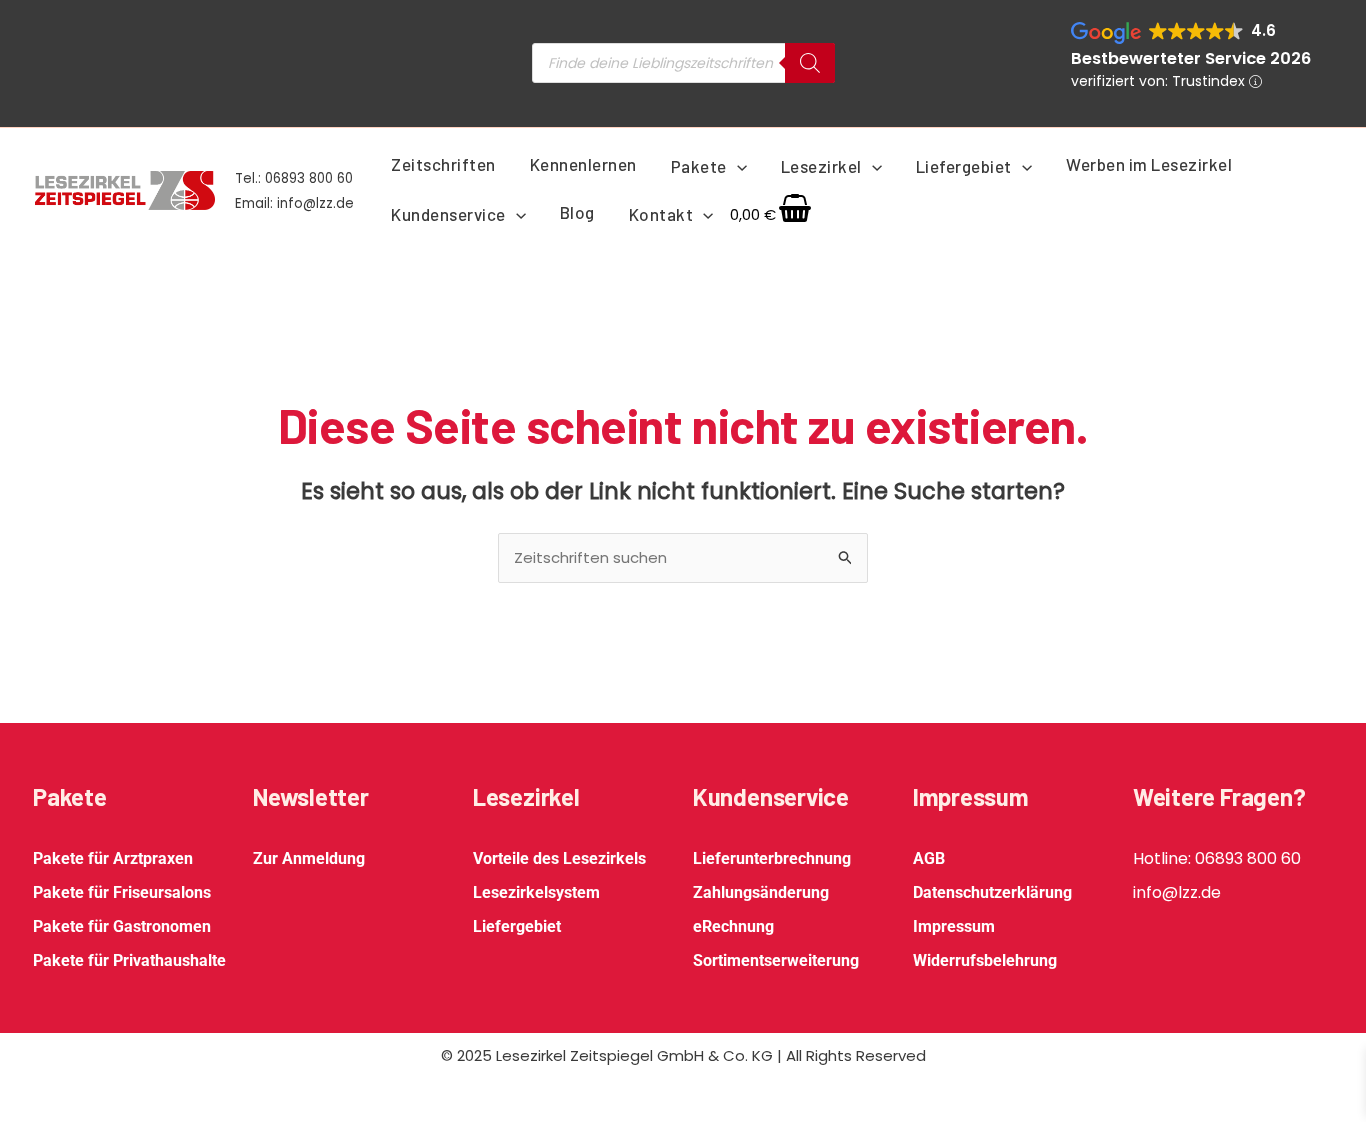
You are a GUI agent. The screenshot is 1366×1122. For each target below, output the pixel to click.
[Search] (810, 63)
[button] (737, 166)
